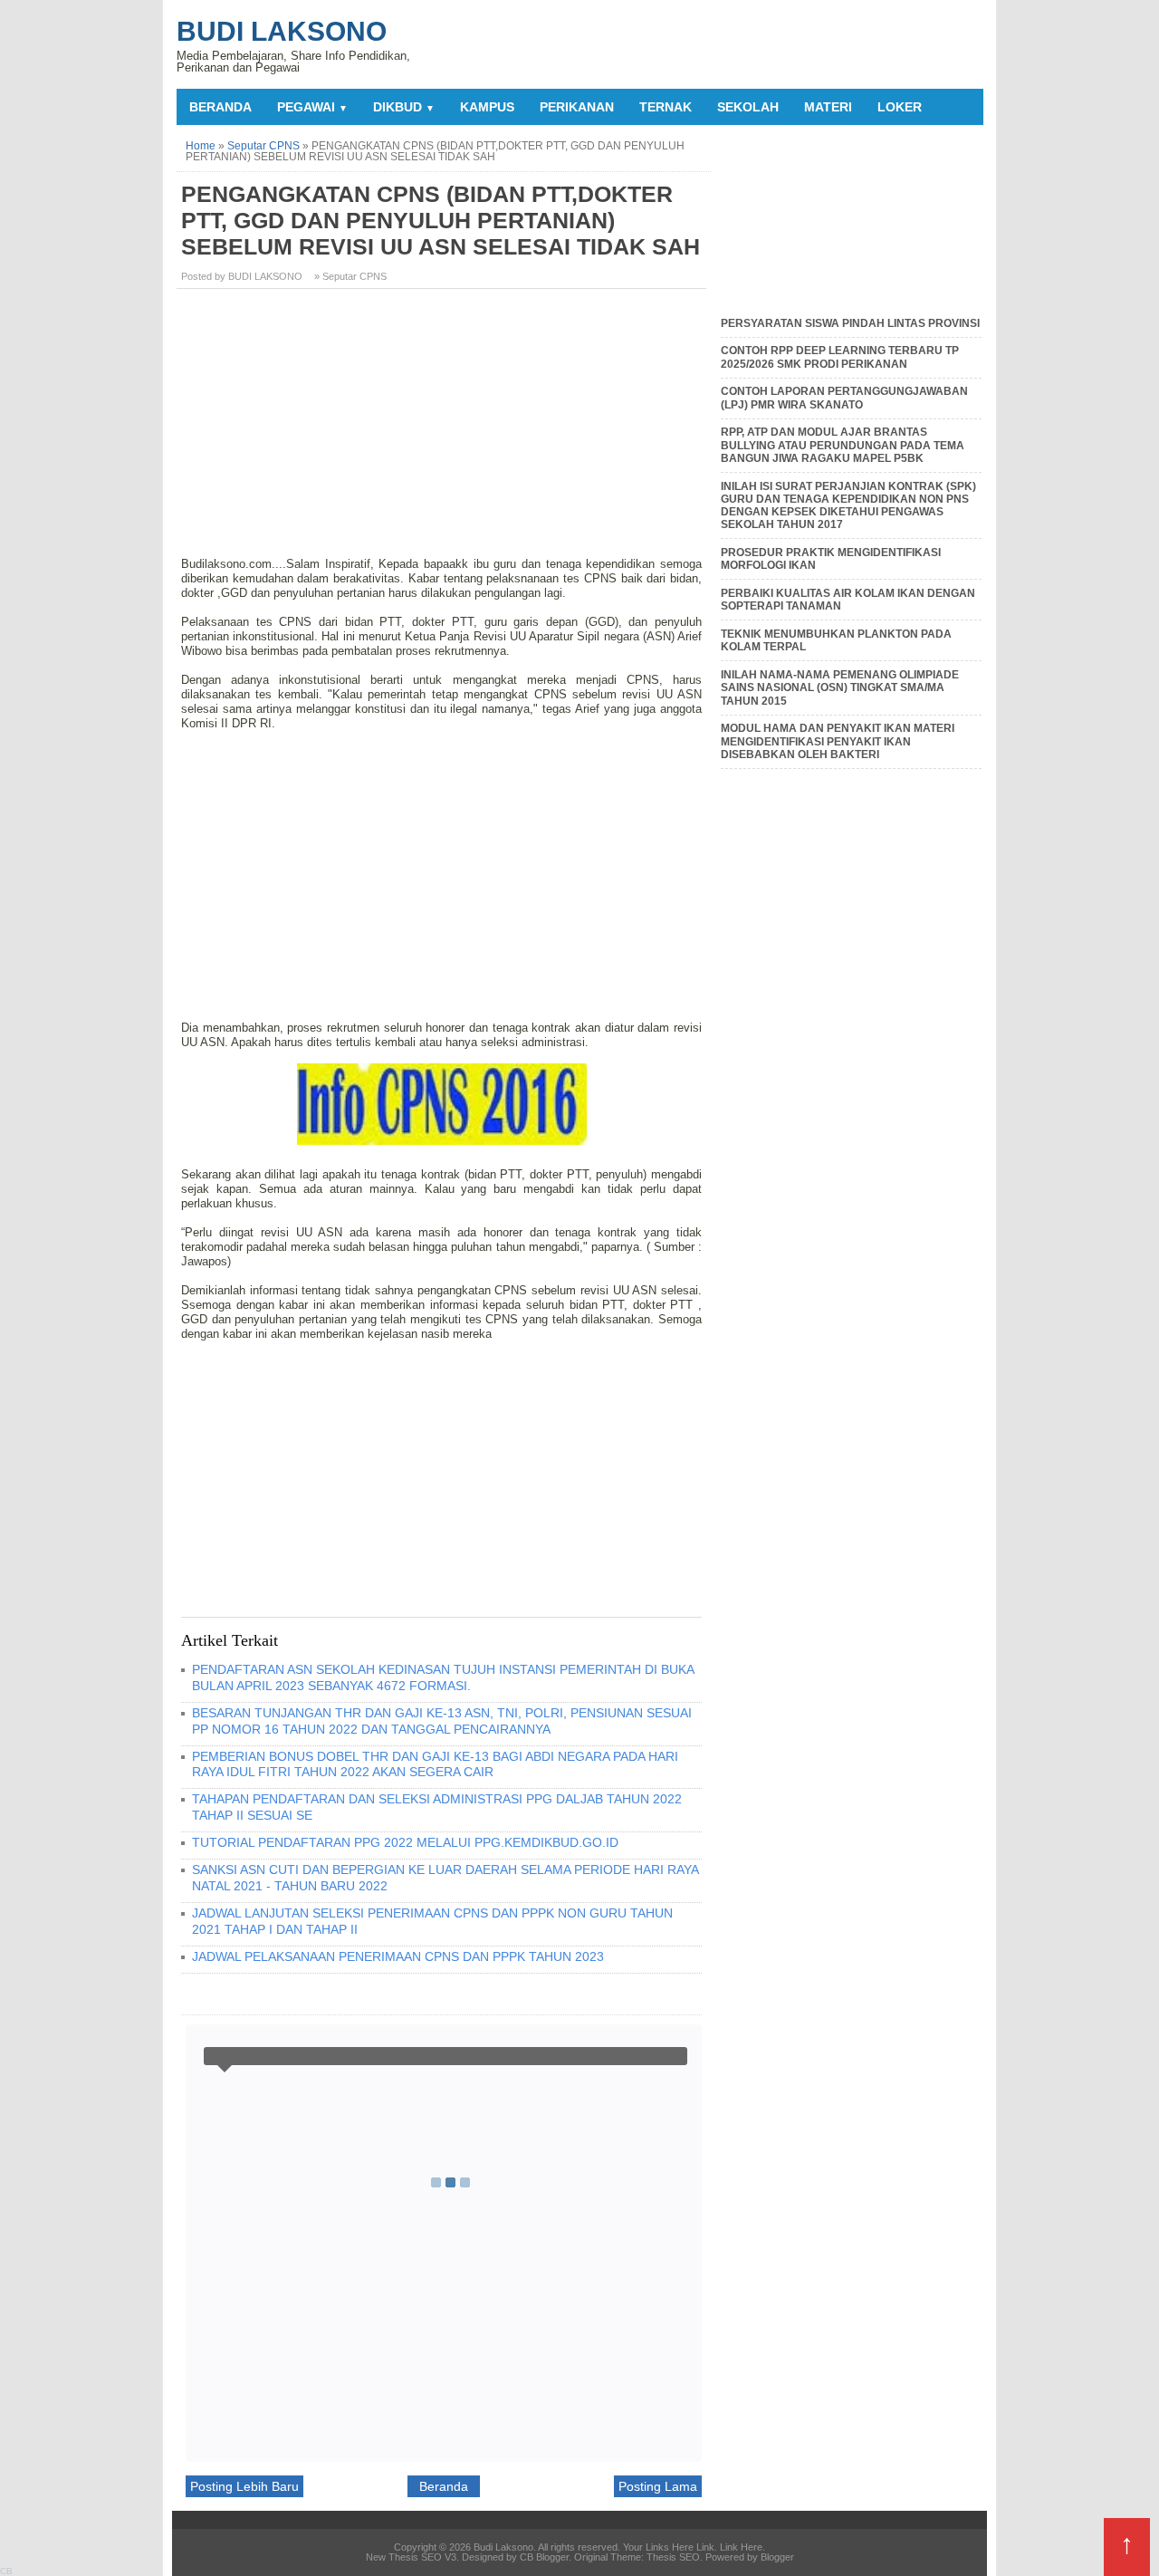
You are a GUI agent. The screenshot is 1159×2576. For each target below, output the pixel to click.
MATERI (828, 107)
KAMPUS (487, 107)
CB (6, 2571)
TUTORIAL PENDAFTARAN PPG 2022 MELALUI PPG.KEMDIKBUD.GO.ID (405, 1842)
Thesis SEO (673, 2557)
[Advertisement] (444, 429)
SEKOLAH (748, 107)
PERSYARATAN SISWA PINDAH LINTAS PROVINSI (850, 323)
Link (705, 2547)
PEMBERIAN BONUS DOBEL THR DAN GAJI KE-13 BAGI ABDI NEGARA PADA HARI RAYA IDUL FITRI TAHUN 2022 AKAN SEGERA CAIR (435, 1764)
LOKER (900, 107)
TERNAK (666, 107)
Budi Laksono (282, 31)
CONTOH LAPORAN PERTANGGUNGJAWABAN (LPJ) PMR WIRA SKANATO (844, 398)
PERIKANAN (577, 107)
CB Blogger (544, 2557)
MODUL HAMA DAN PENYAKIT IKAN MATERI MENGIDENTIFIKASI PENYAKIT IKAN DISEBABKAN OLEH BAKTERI (838, 741)
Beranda (220, 107)
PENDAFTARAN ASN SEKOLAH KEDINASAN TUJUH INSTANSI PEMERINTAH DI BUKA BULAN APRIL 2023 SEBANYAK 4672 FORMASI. (443, 1677)
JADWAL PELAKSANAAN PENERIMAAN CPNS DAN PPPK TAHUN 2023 (398, 1956)
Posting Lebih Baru (244, 2486)
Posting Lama (658, 2486)
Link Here (741, 2547)
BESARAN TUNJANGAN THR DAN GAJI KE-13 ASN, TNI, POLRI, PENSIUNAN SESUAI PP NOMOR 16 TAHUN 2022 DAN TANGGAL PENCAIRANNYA (442, 1721)
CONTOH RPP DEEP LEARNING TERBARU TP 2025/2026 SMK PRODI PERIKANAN (840, 357)
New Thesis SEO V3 (411, 2557)
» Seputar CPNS (350, 276)
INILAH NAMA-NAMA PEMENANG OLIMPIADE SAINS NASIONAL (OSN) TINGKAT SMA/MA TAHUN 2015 (840, 688)
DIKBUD (404, 107)
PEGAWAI (312, 107)
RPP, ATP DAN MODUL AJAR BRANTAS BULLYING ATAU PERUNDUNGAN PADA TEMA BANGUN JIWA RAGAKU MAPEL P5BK (843, 445)
